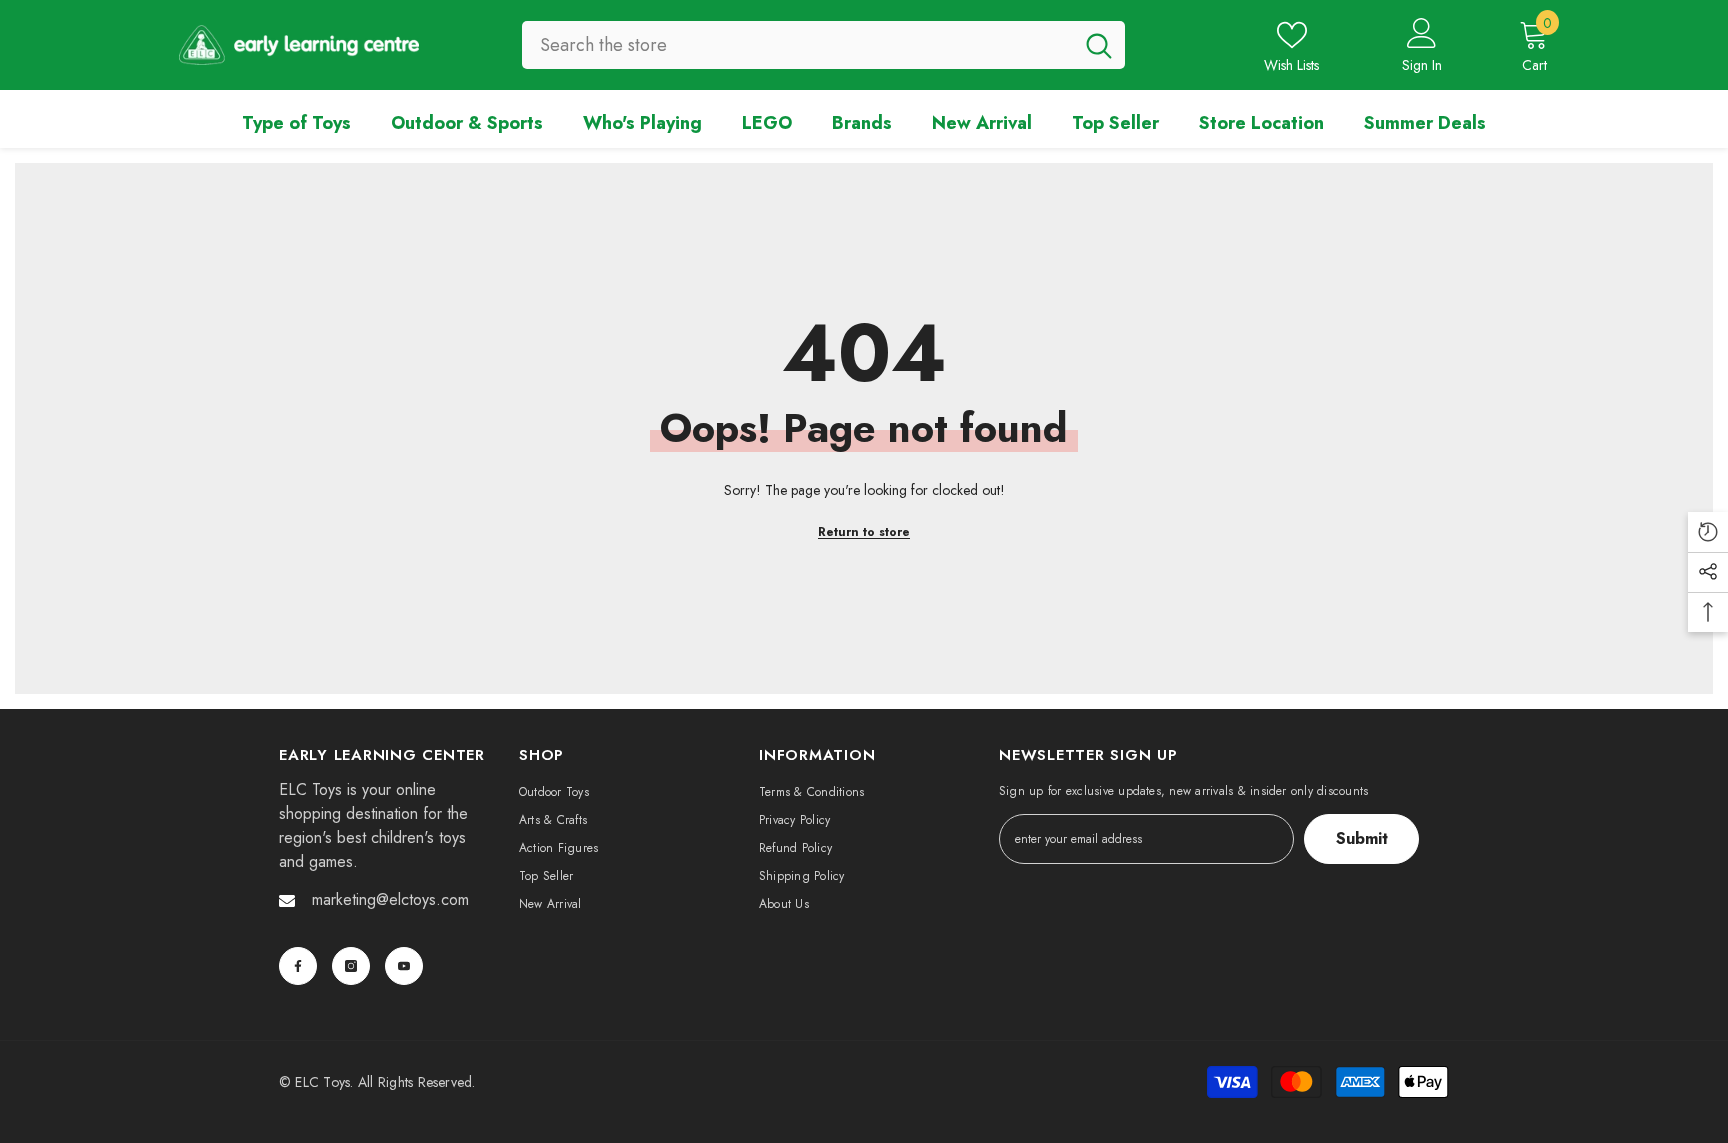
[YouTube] (404, 966)
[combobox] (797, 45)
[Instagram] (351, 966)
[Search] (823, 45)
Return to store (864, 532)
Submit (1362, 838)
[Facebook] (298, 966)
